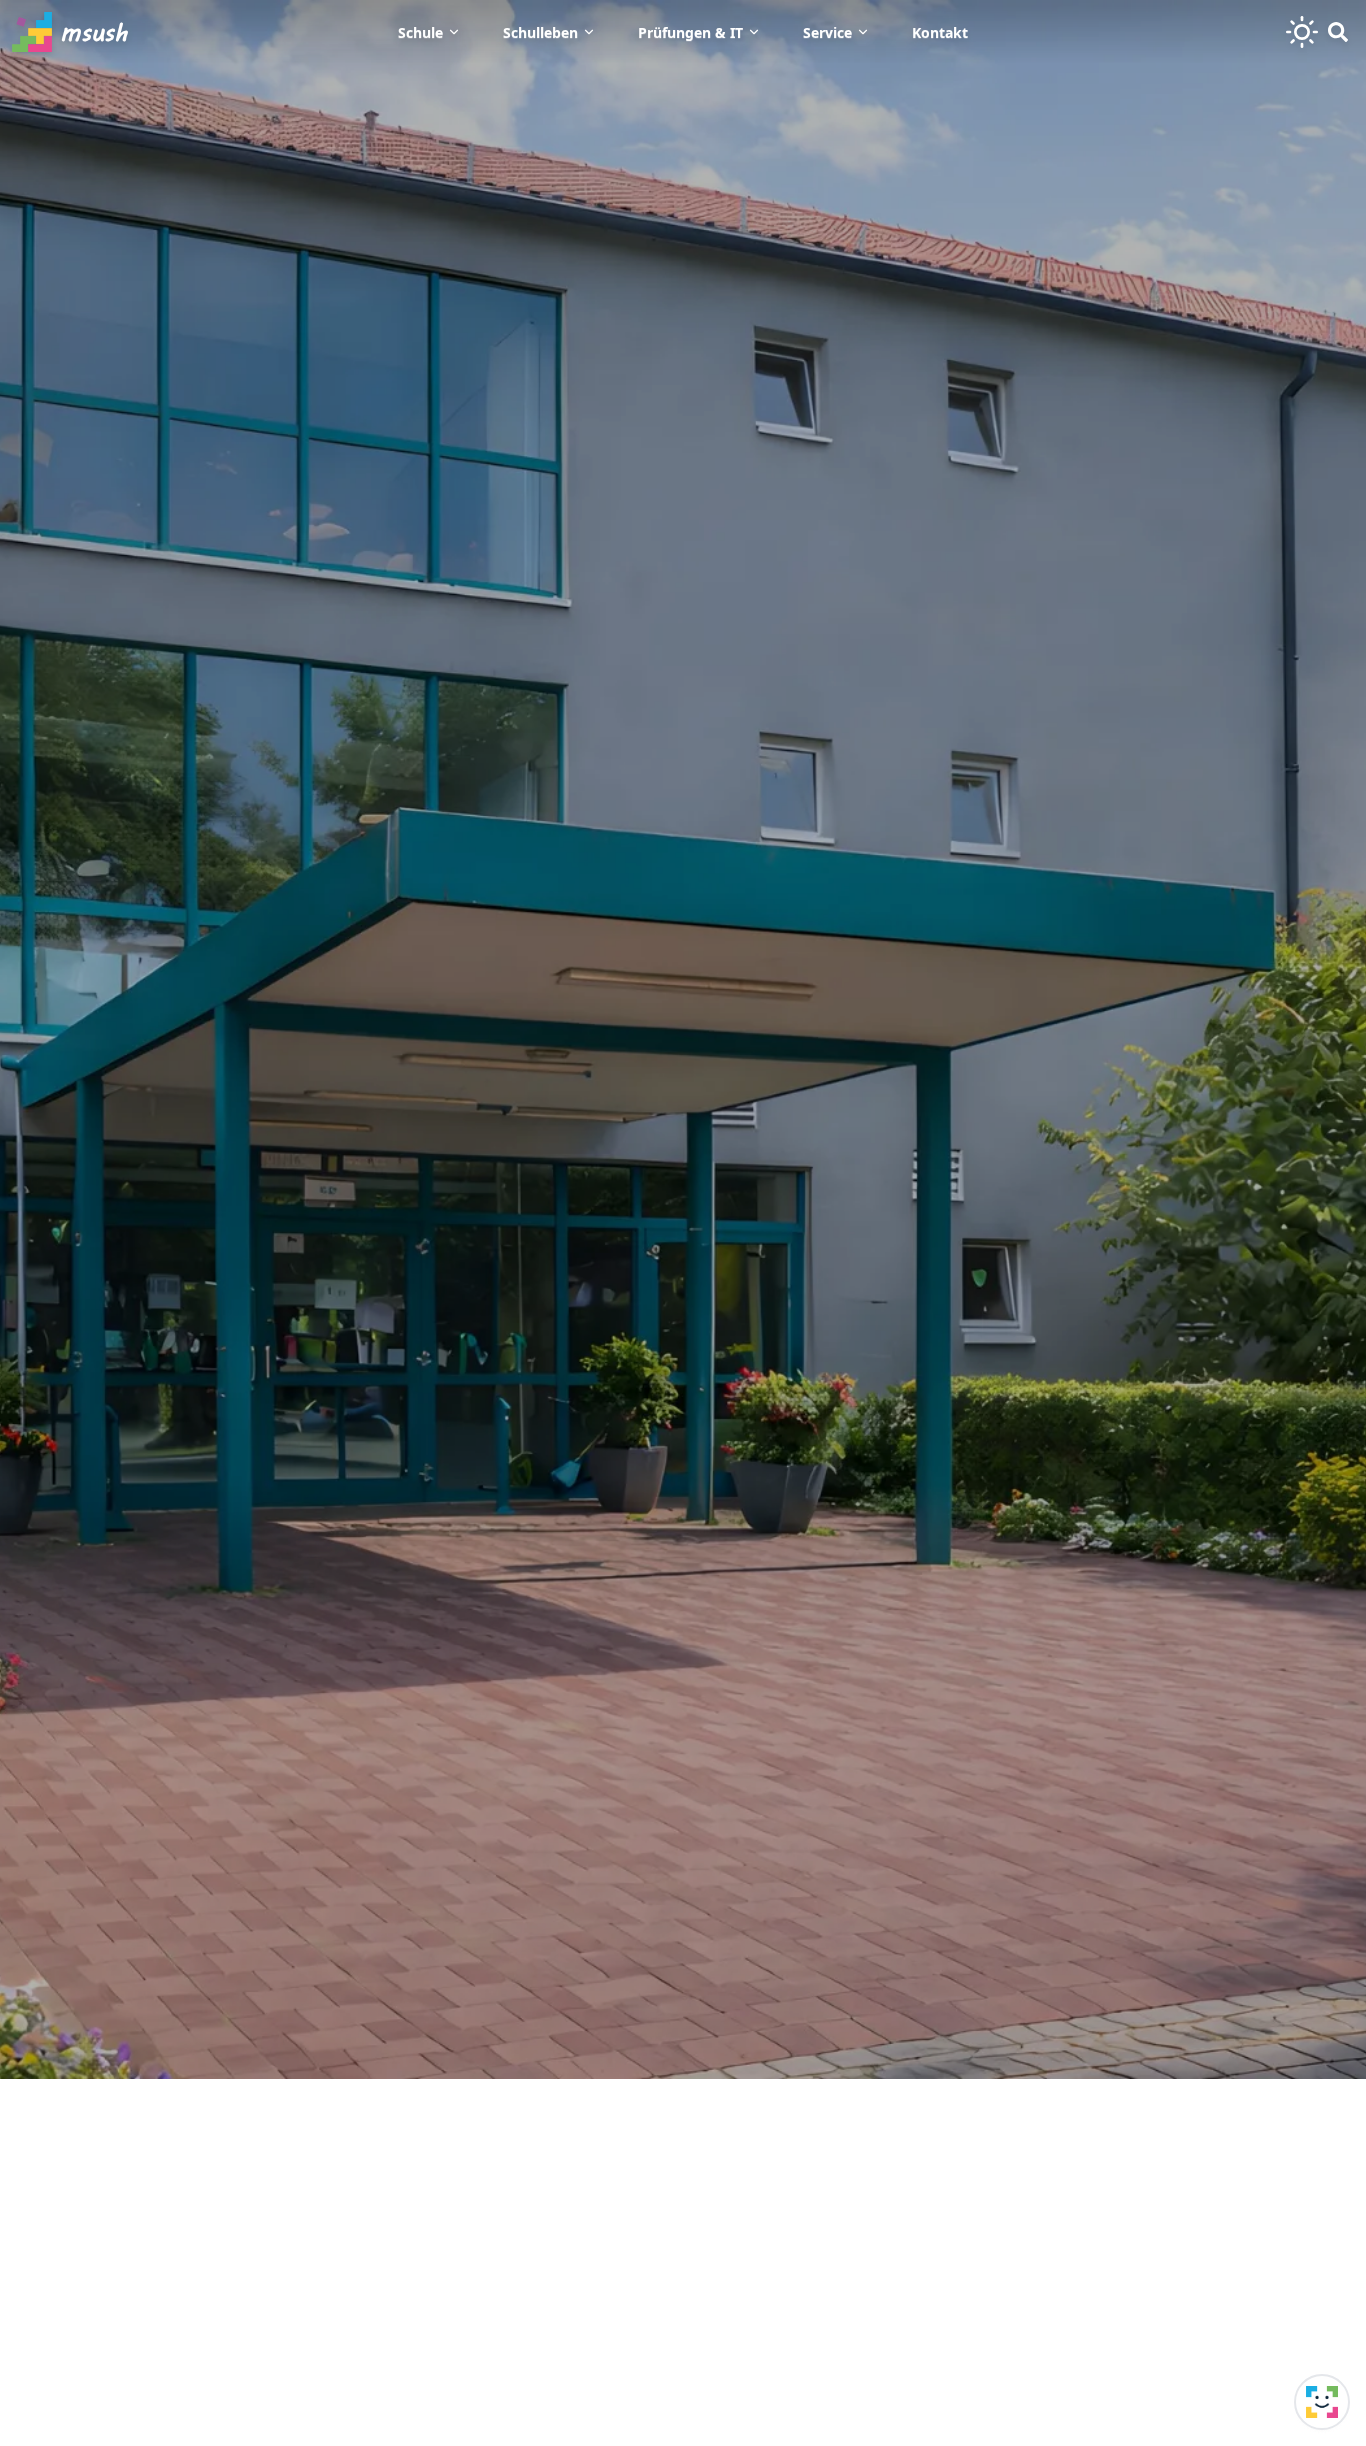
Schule (420, 32)
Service (827, 32)
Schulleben (540, 32)
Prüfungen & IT (690, 32)
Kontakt (940, 32)
